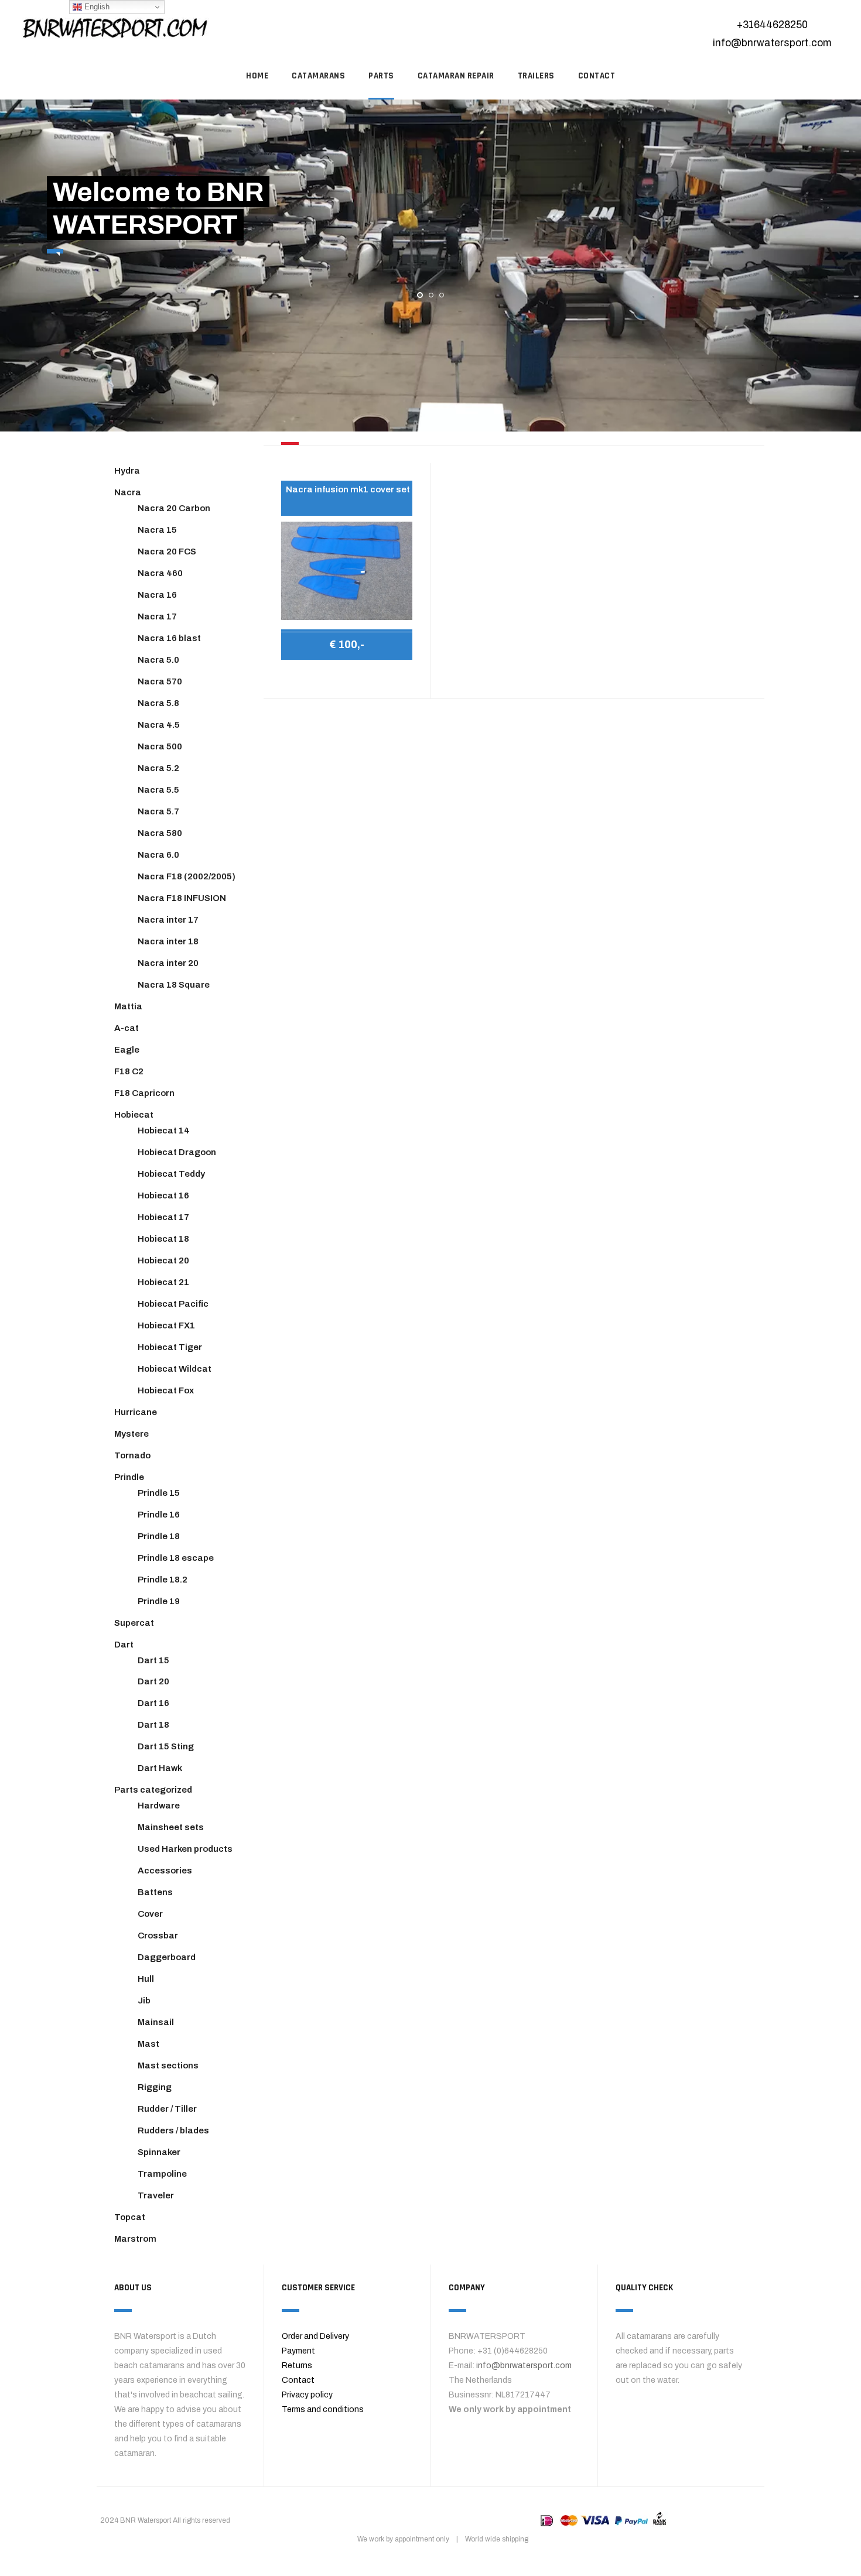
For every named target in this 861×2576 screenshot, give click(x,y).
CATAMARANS (318, 76)
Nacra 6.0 (158, 855)
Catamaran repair (456, 76)
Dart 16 (153, 1703)
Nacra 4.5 (159, 725)
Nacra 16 (157, 595)
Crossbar (158, 1936)
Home (257, 76)
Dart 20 (153, 1681)
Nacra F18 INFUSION (182, 898)
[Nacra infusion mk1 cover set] (347, 571)
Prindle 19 (159, 1601)
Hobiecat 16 (163, 1195)
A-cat (127, 1028)
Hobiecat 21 (163, 1282)
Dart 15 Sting (166, 1746)
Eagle (127, 1050)
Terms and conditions (323, 2409)
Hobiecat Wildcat (175, 1369)
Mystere (131, 1434)
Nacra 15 (157, 530)
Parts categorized (153, 1790)
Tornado (132, 1455)
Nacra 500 (160, 746)
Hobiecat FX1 (166, 1325)
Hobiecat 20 (163, 1260)
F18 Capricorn (144, 1093)
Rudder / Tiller (167, 2109)
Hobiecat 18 (163, 1239)
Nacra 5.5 (158, 790)
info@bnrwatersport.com (772, 43)
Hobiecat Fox (166, 1390)
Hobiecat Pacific (173, 1304)
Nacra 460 (160, 573)
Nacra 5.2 (158, 768)
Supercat (134, 1623)
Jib (144, 2000)
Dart (124, 1645)
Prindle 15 (159, 1493)
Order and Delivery (315, 2336)
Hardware (159, 1806)
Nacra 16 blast (169, 638)
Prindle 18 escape (176, 1558)
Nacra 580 (160, 833)
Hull (146, 1979)
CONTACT (597, 76)
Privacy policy (307, 2395)
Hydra (127, 471)
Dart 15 (153, 1660)
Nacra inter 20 (168, 963)
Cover (150, 1914)
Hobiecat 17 (163, 1217)
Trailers (536, 76)
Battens (155, 1892)
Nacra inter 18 (168, 941)
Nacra (128, 492)
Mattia (128, 1006)
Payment (298, 2351)
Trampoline (162, 2174)
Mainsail (156, 2022)
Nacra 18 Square (174, 985)
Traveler (156, 2195)
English (96, 7)
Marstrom (135, 2239)
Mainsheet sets (171, 1827)
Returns (297, 2366)
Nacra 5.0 (158, 660)
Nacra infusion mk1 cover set (348, 489)
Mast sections (168, 2065)
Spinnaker (159, 2152)
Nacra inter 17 (168, 920)
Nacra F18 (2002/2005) (187, 876)
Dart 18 (153, 1725)
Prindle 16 (159, 1515)
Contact (298, 2380)
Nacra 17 (157, 616)
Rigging (155, 2087)
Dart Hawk (160, 1768)
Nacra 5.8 (158, 703)
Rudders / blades (173, 2130)
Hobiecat (134, 1115)
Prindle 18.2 (163, 1580)
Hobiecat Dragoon (177, 1152)
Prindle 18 (159, 1536)
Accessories (165, 1871)
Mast (148, 2044)
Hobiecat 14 (164, 1131)
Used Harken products (185, 1849)
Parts (381, 76)
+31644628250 (772, 25)
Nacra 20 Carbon (174, 508)
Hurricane (136, 1412)
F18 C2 (129, 1071)
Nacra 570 (160, 681)
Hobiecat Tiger (170, 1347)
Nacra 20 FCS (167, 551)
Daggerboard (167, 1957)
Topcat (130, 2217)
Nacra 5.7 (158, 811)
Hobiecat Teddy (171, 1174)
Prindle (129, 1477)
